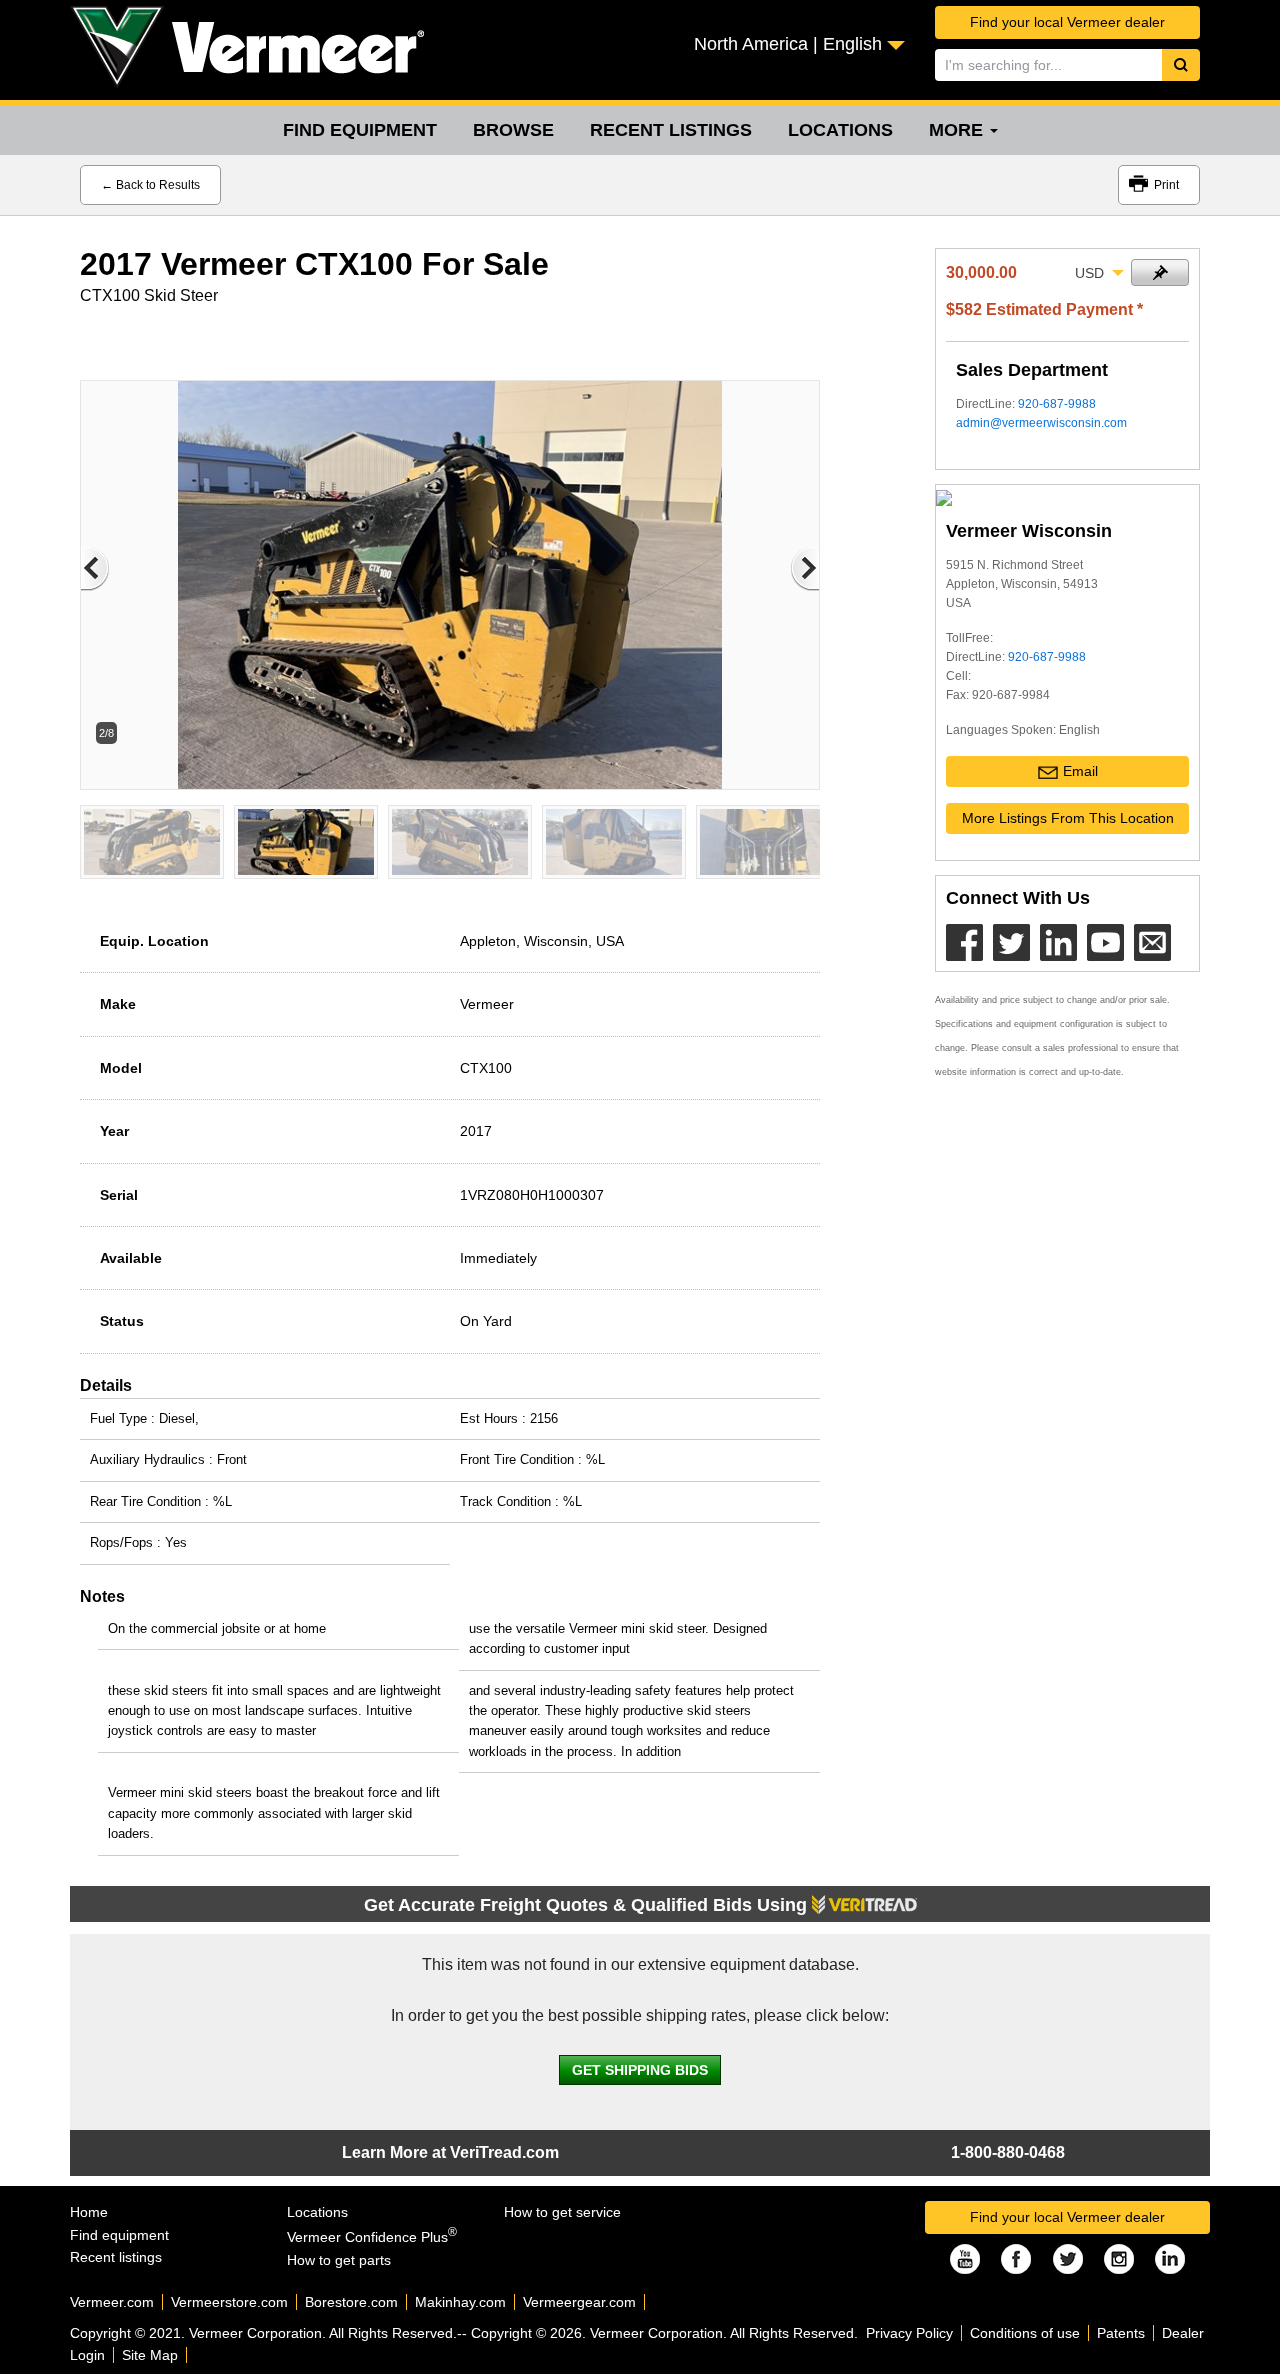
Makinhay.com (460, 2302)
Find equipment (360, 130)
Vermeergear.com (579, 2302)
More (958, 130)
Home (89, 2212)
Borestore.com (351, 2302)
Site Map (150, 2355)
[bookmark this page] (1160, 272)
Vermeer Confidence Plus (372, 2237)
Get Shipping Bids (640, 2070)
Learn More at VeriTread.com (450, 2152)
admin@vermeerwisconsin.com (1041, 423)
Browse (513, 130)
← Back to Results (150, 185)
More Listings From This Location (1068, 818)
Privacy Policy (909, 2333)
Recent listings (671, 130)
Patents (1121, 2333)
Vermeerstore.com (229, 2302)
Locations (840, 130)
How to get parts (339, 2260)
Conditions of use (1025, 2333)
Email (1080, 771)
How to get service (562, 2212)
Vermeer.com (112, 2302)
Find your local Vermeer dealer (1067, 22)
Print (1166, 185)
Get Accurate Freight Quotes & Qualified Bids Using (588, 1905)
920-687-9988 (1057, 404)
